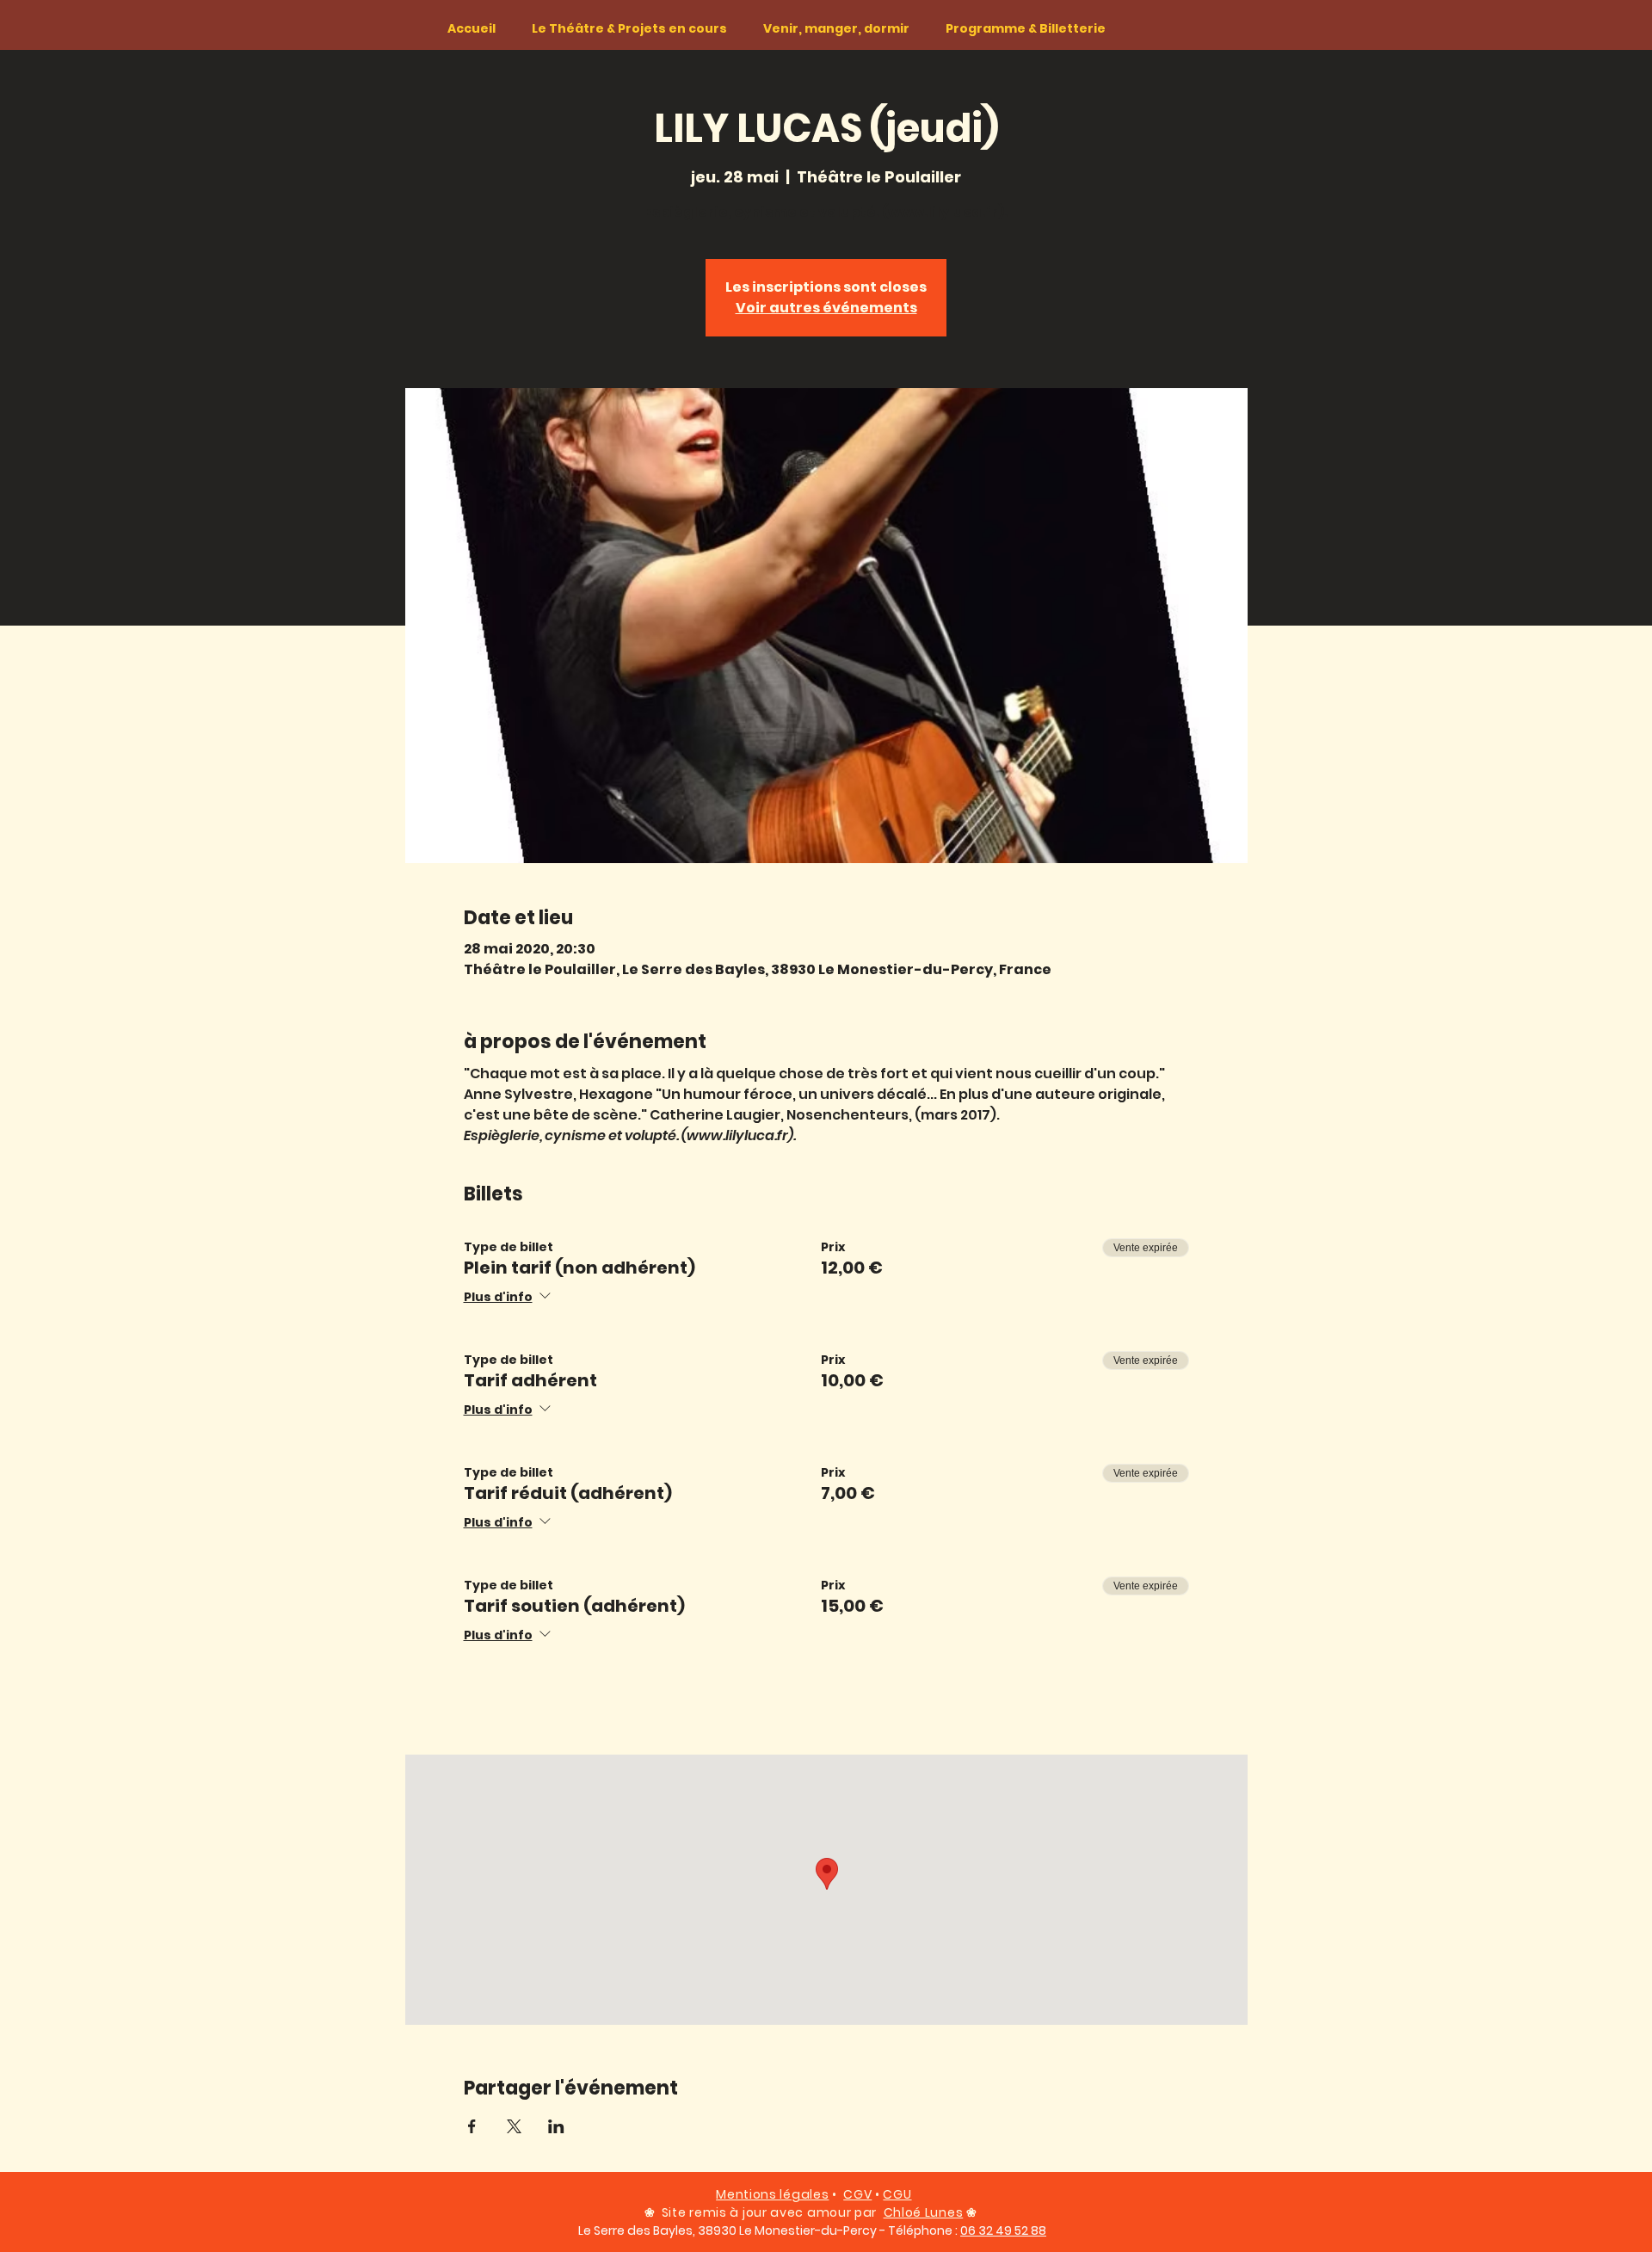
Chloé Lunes (924, 2212)
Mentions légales (772, 2194)
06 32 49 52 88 (1003, 2230)
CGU (897, 2194)
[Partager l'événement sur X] (514, 2126)
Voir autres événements (826, 308)
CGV (857, 2194)
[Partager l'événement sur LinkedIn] (556, 2126)
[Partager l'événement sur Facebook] (472, 2126)
